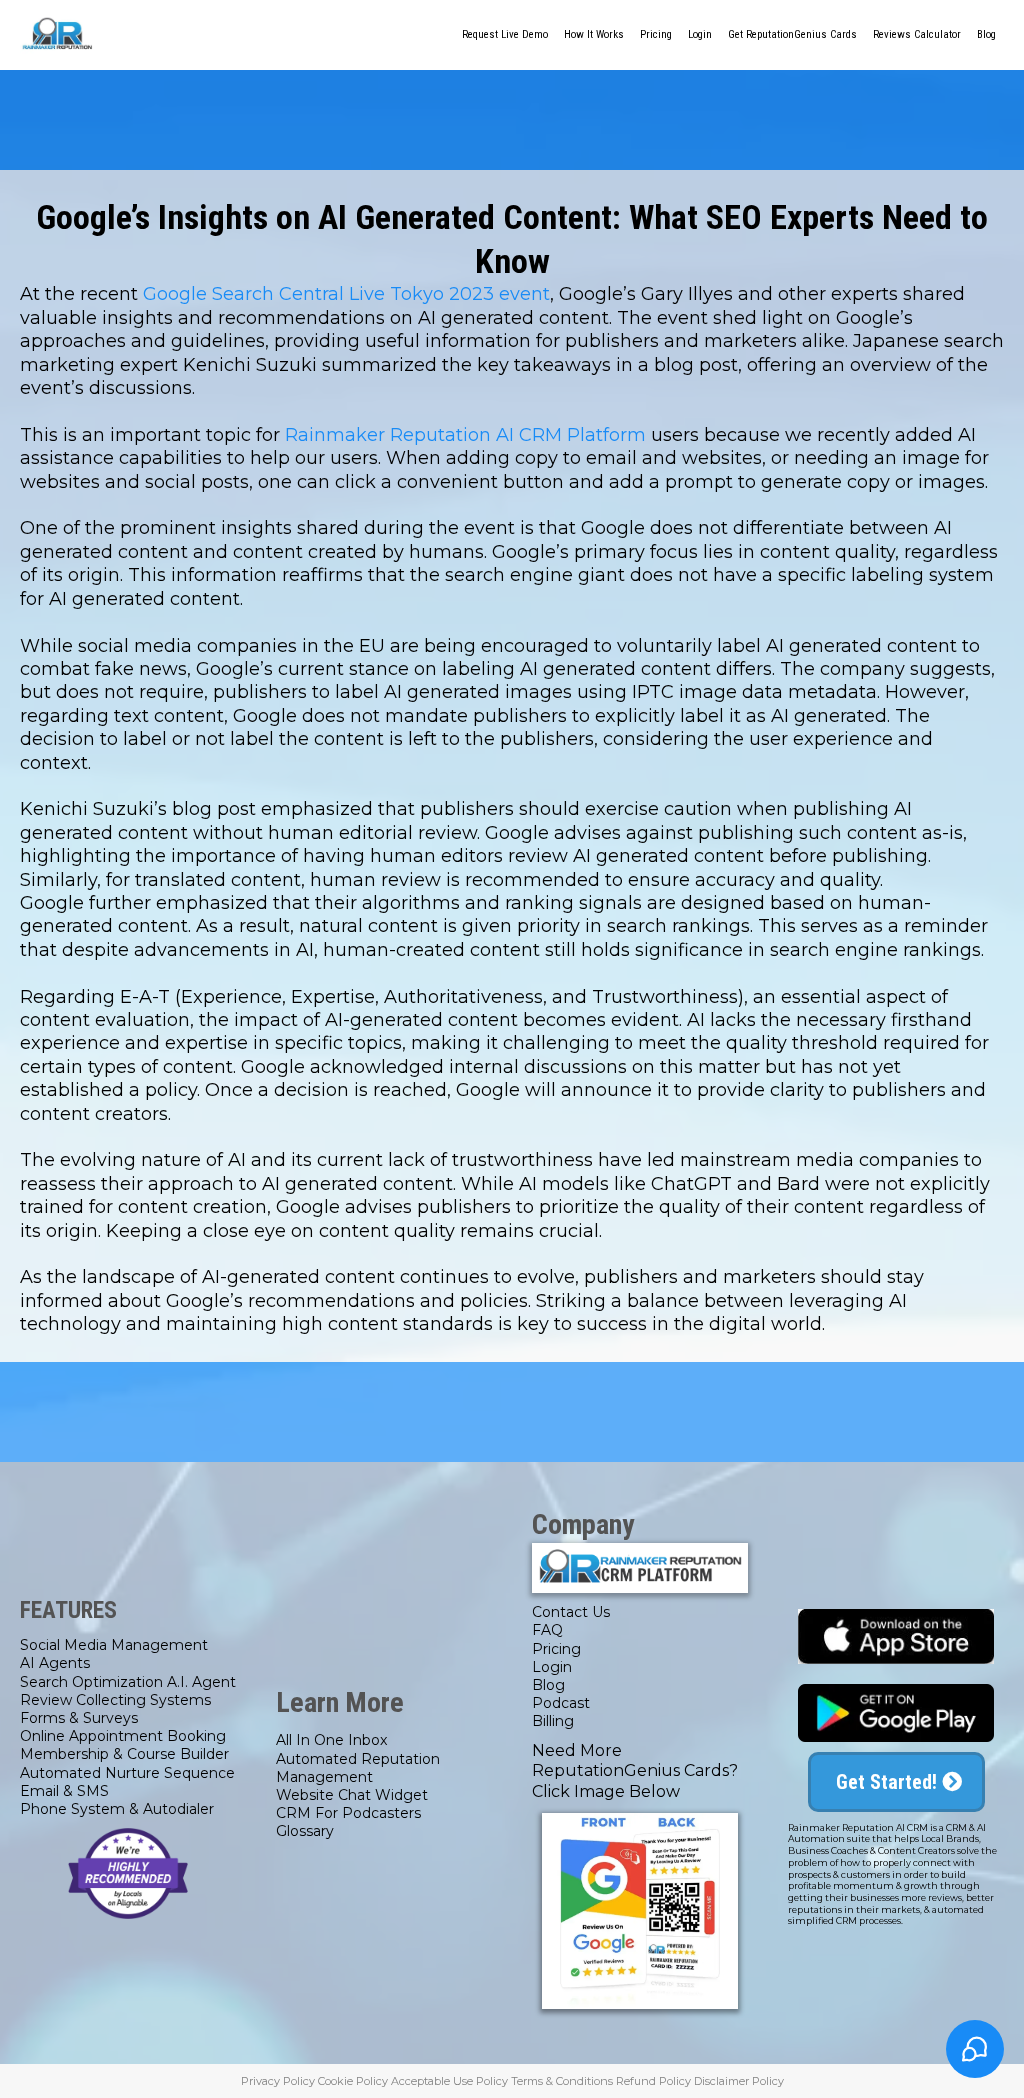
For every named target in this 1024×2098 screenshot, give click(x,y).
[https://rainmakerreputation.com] (57, 35)
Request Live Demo (505, 34)
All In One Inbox (331, 1740)
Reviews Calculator (917, 34)
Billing (553, 1721)
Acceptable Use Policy (449, 2081)
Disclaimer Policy (739, 2081)
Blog (986, 34)
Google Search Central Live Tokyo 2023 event (346, 294)
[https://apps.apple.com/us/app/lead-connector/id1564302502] (896, 1636)
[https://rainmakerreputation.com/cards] (640, 1911)
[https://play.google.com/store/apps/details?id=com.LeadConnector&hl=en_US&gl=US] (896, 1713)
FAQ (547, 1630)
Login (700, 34)
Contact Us (571, 1612)
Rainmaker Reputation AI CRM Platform (465, 435)
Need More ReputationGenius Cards (630, 1761)
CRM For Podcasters (348, 1813)
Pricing (656, 34)
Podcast (561, 1703)
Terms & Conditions (562, 2081)
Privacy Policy (278, 2081)
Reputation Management (358, 1768)
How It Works (594, 34)
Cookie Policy (353, 2081)
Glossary (305, 1831)
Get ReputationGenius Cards (792, 34)
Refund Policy (653, 2081)
